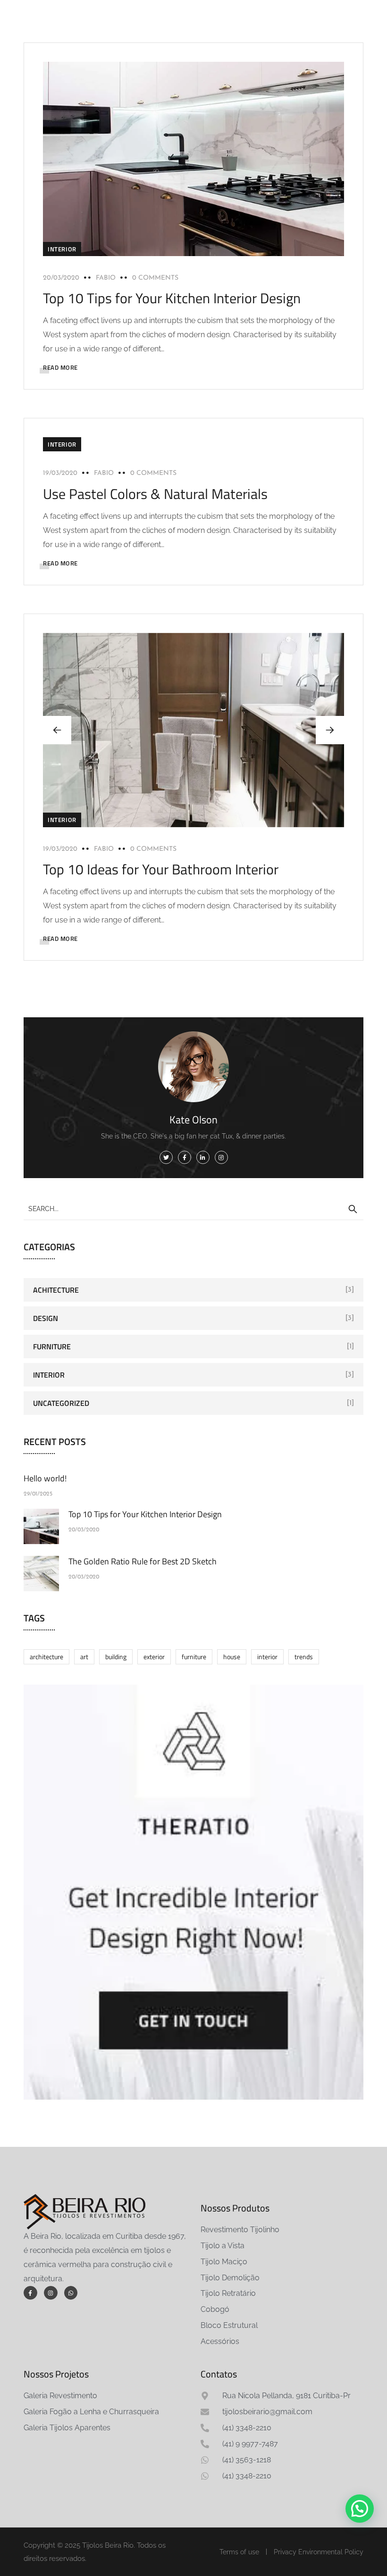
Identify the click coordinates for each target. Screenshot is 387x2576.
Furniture (52, 1346)
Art (84, 1657)
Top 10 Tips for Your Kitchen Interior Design (172, 298)
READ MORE (60, 367)
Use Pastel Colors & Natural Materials (155, 494)
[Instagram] (51, 2293)
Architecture (46, 1657)
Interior (62, 249)
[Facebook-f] (30, 2293)
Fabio (106, 278)
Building (116, 1657)
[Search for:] (193, 1208)
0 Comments (155, 278)
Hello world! (45, 1478)
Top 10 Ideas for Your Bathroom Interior (161, 869)
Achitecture (56, 1290)
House (232, 1657)
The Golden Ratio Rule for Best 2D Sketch (143, 1561)
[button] (330, 730)
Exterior (154, 1657)
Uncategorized (61, 1403)
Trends (304, 1657)
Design (46, 1318)
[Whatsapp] (71, 2293)
